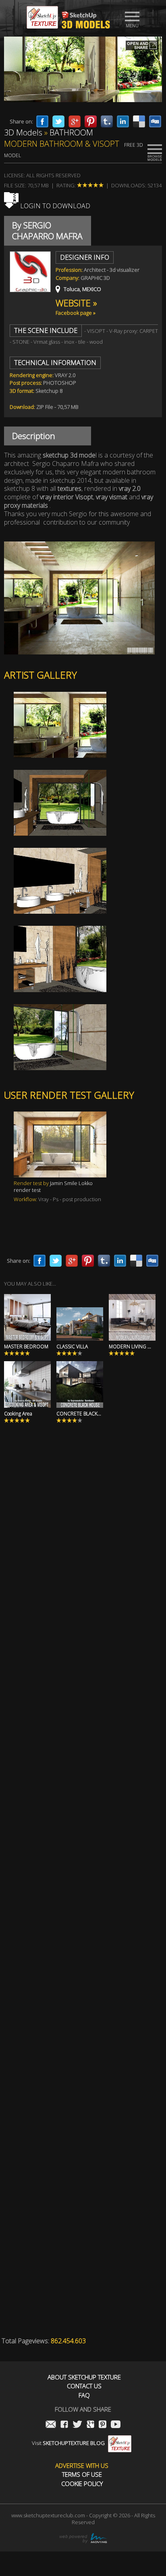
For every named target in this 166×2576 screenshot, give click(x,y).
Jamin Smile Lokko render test (53, 1186)
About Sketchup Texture (84, 2377)
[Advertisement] (83, 1540)
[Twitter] (58, 121)
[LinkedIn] (123, 121)
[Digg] (155, 121)
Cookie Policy (82, 2484)
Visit (68, 2443)
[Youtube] (116, 2425)
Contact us (84, 2386)
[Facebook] (42, 121)
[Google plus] (75, 121)
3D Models (23, 132)
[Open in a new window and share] (142, 46)
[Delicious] (139, 121)
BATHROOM (71, 132)
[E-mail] (51, 2425)
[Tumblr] (107, 121)
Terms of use (82, 2474)
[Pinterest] (91, 121)
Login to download (54, 206)
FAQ (84, 2395)
